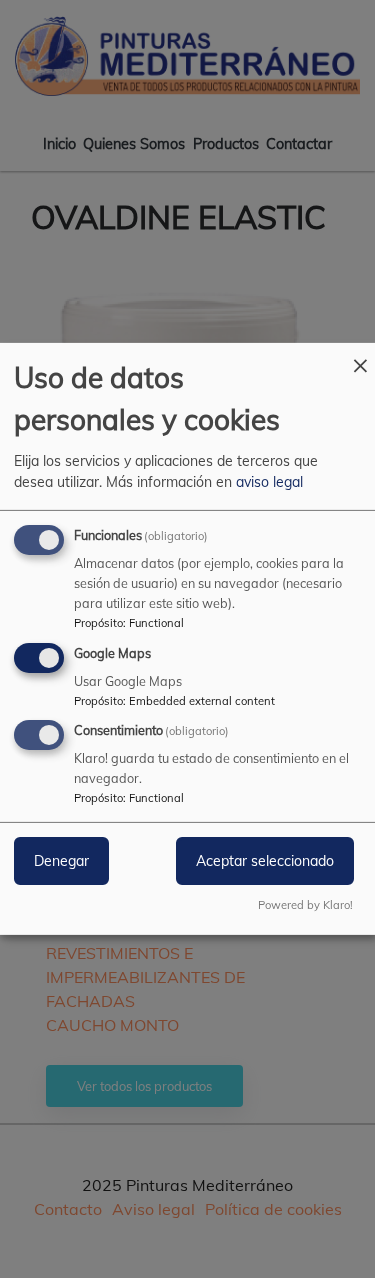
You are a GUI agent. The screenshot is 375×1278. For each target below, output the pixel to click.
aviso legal (269, 482)
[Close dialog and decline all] (360, 355)
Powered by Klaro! (305, 905)
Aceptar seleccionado (265, 861)
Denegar (61, 861)
